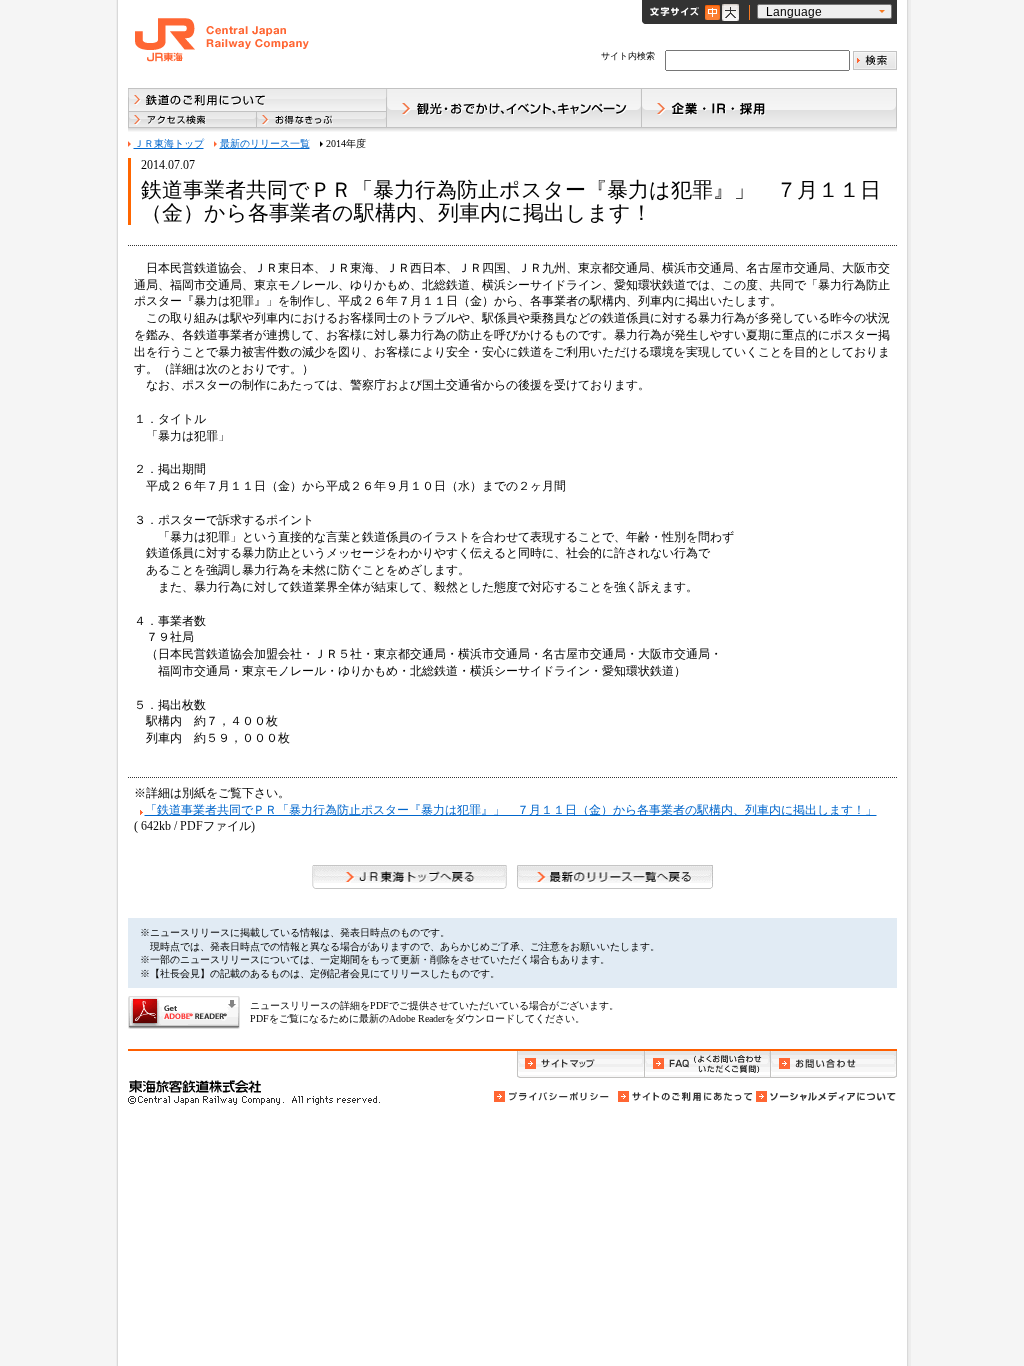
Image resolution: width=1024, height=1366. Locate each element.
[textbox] (757, 60)
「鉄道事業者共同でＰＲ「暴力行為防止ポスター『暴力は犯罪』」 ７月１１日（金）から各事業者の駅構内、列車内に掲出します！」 (511, 810)
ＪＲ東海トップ (169, 143)
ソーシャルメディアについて (825, 1096)
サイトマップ (580, 1064)
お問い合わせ (834, 1064)
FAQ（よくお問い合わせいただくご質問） (707, 1064)
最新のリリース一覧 (265, 143)
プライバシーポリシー (553, 1096)
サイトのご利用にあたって (684, 1096)
